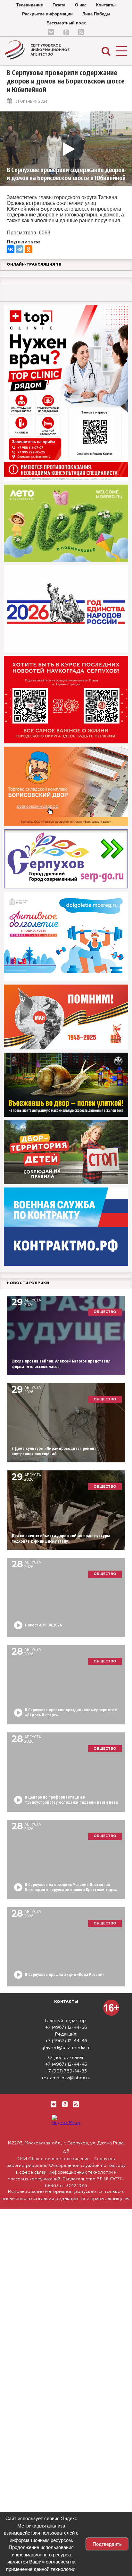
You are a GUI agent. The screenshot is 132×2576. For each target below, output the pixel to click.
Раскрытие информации (47, 14)
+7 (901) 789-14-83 (66, 2071)
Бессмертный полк (66, 23)
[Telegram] (20, 249)
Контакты (106, 5)
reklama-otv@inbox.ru (66, 2078)
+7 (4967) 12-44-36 (66, 2028)
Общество (105, 1312)
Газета (59, 5)
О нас (81, 5)
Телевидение (30, 5)
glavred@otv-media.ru (66, 2048)
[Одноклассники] (29, 249)
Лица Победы (96, 14)
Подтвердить (107, 2544)
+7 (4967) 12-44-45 (66, 2064)
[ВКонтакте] (11, 249)
